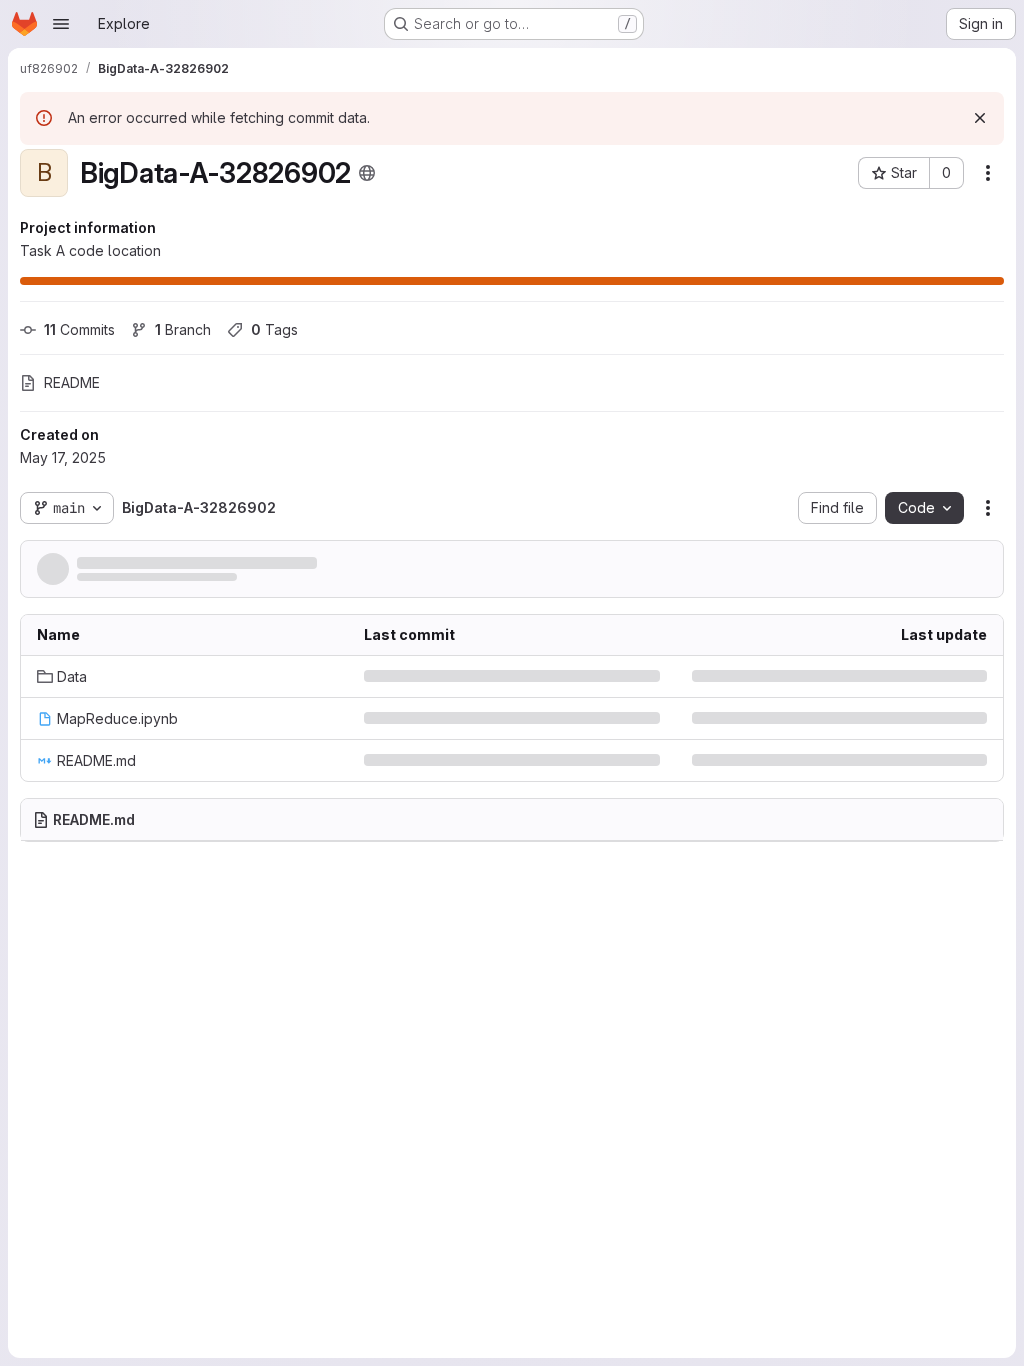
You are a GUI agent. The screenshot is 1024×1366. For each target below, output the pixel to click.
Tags (274, 329)
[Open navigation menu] (61, 24)
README (72, 382)
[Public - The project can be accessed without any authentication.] (367, 173)
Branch (183, 329)
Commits (79, 329)
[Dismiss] (980, 118)
